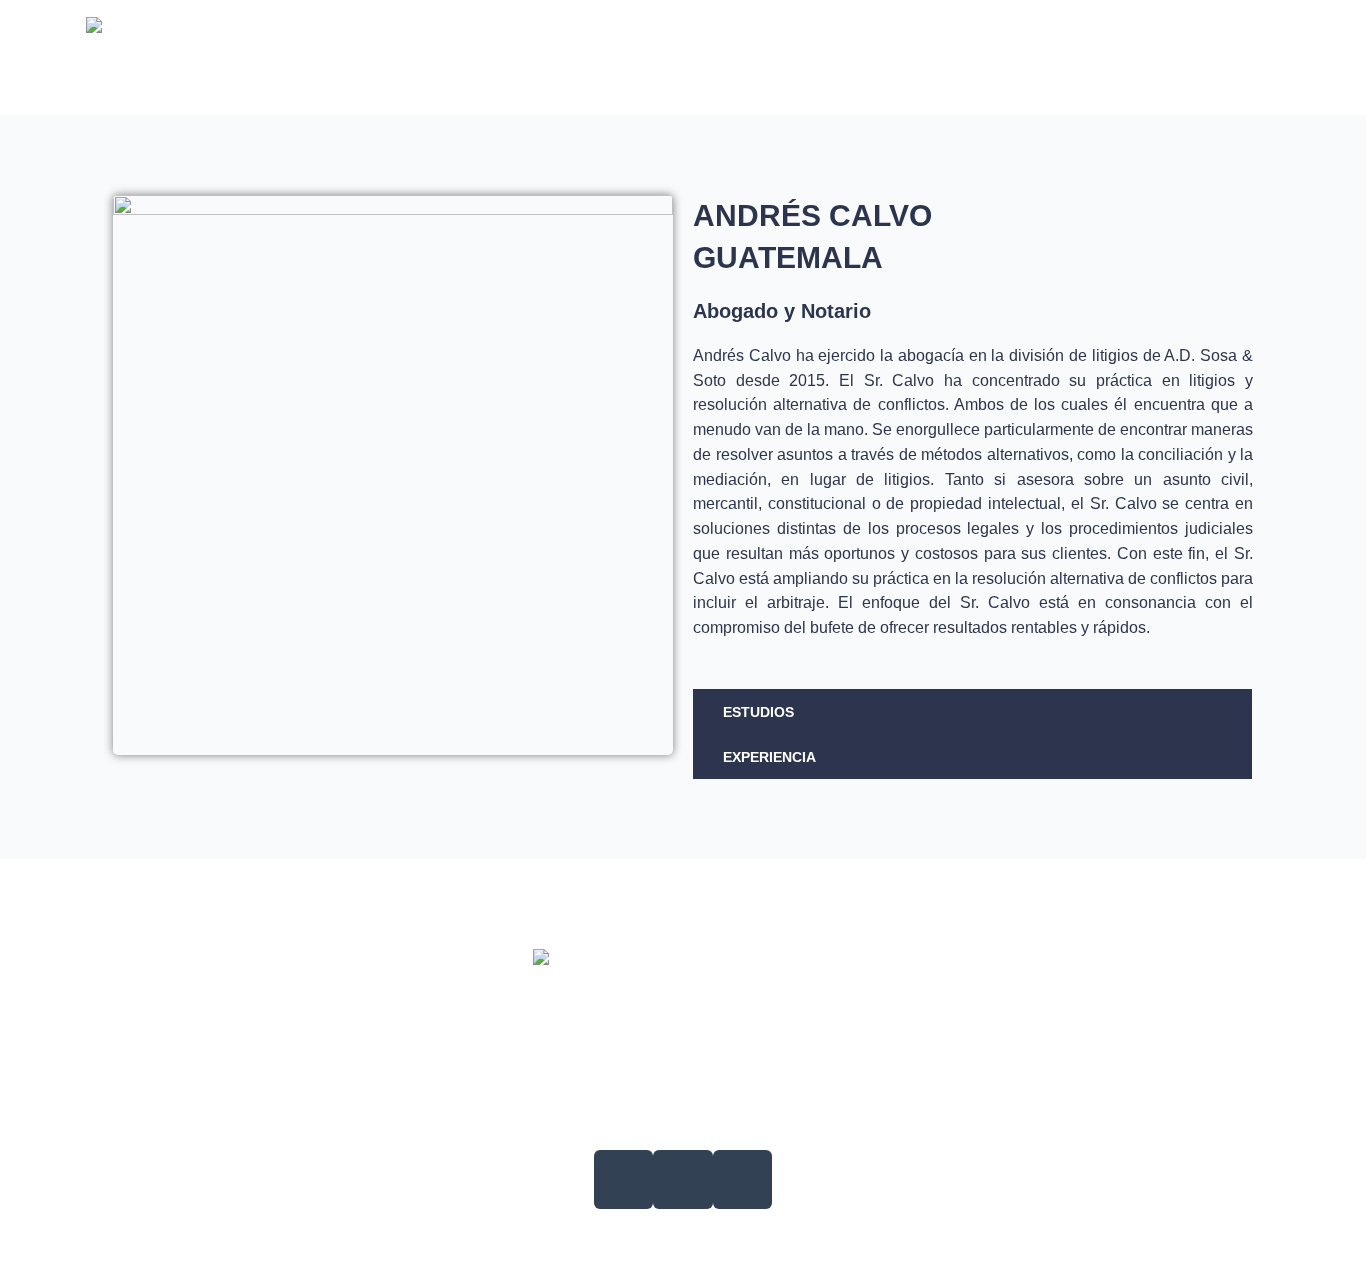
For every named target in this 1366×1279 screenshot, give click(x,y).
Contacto (1118, 57)
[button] (972, 711)
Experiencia (769, 757)
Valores (740, 57)
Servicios (547, 57)
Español (1222, 57)
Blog (827, 57)
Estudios (758, 712)
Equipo (646, 57)
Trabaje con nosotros (964, 57)
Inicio (454, 57)
